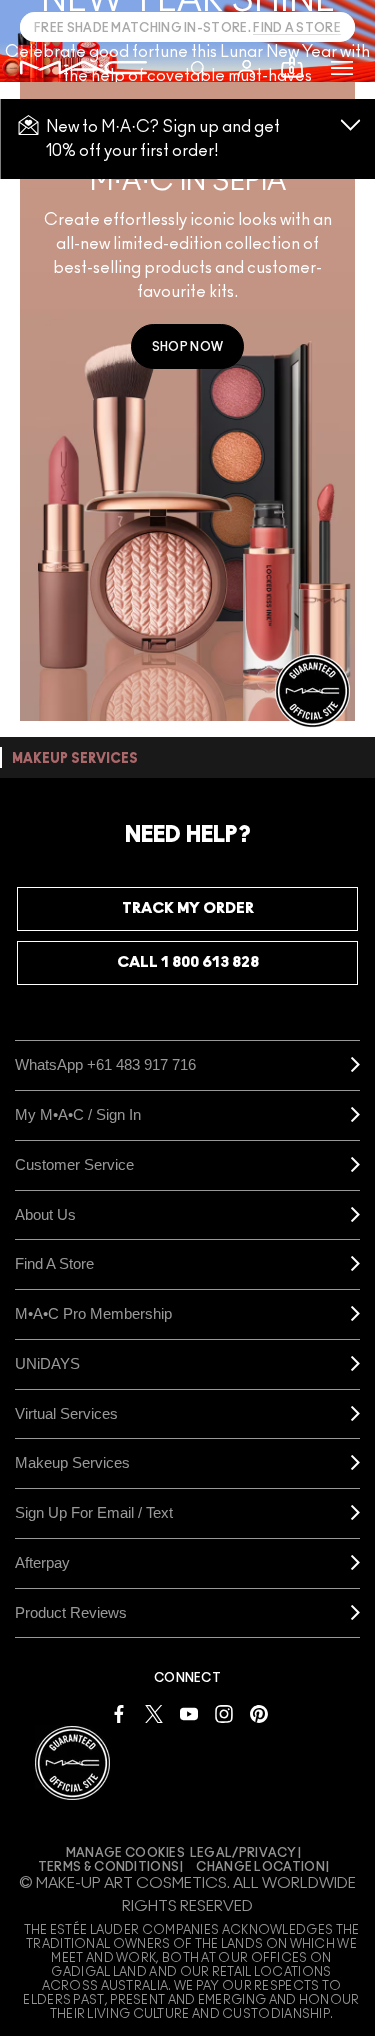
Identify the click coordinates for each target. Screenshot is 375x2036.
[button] (342, 68)
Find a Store (54, 1263)
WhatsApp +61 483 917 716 (105, 1064)
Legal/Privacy (243, 1853)
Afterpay (42, 1562)
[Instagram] (224, 1712)
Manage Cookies (125, 1853)
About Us (45, 1214)
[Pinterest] (259, 1712)
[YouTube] (189, 1712)
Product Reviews (71, 1612)
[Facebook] (119, 1712)
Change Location (260, 1867)
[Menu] (342, 68)
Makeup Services (72, 1462)
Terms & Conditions (108, 1867)
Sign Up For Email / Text (94, 1512)
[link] (187, 346)
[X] (154, 1712)
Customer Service (74, 1164)
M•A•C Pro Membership (93, 1313)
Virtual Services (66, 1413)
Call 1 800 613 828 (188, 962)
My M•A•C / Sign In (78, 1114)
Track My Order (188, 908)
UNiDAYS (47, 1363)
